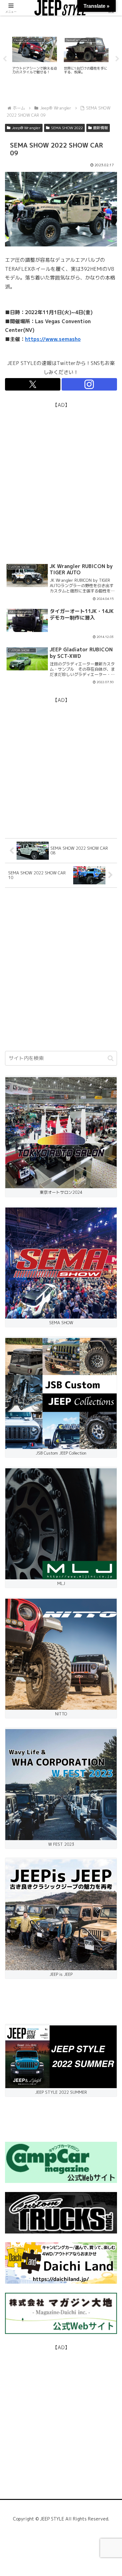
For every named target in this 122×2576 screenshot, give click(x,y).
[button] (111, 1058)
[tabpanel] (35, 58)
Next (117, 59)
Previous (5, 59)
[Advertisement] (61, 470)
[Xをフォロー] (33, 384)
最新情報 (100, 128)
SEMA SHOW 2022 (67, 128)
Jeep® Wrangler (26, 128)
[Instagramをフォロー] (89, 384)
